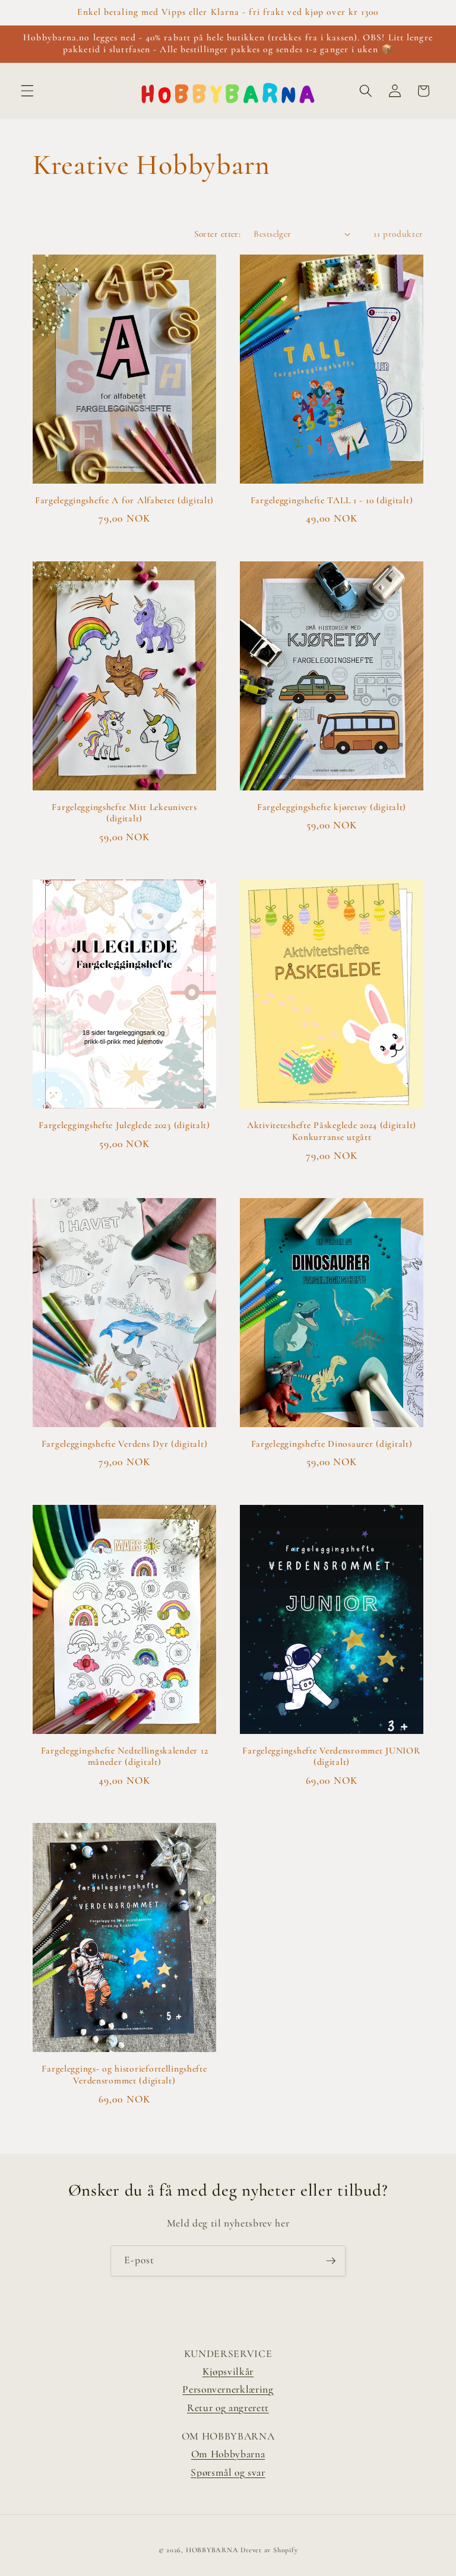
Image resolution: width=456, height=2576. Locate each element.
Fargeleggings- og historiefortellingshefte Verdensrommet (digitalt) (124, 2075)
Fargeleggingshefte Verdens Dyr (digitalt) (125, 1444)
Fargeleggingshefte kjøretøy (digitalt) (332, 807)
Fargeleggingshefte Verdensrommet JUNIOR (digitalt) (331, 1756)
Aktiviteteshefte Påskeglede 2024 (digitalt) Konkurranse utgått (332, 1131)
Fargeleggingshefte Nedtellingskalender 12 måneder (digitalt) (125, 1756)
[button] (27, 91)
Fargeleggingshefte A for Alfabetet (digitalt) (124, 500)
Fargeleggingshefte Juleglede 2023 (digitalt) (124, 1125)
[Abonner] (331, 2261)
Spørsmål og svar (228, 2472)
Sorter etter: (218, 234)
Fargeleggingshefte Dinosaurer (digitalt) (332, 1444)
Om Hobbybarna (228, 2454)
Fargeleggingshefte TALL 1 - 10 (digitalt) (332, 500)
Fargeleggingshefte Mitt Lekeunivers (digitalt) (124, 813)
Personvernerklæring (228, 2389)
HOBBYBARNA (212, 2550)
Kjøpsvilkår (228, 2372)
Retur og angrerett (228, 2408)
